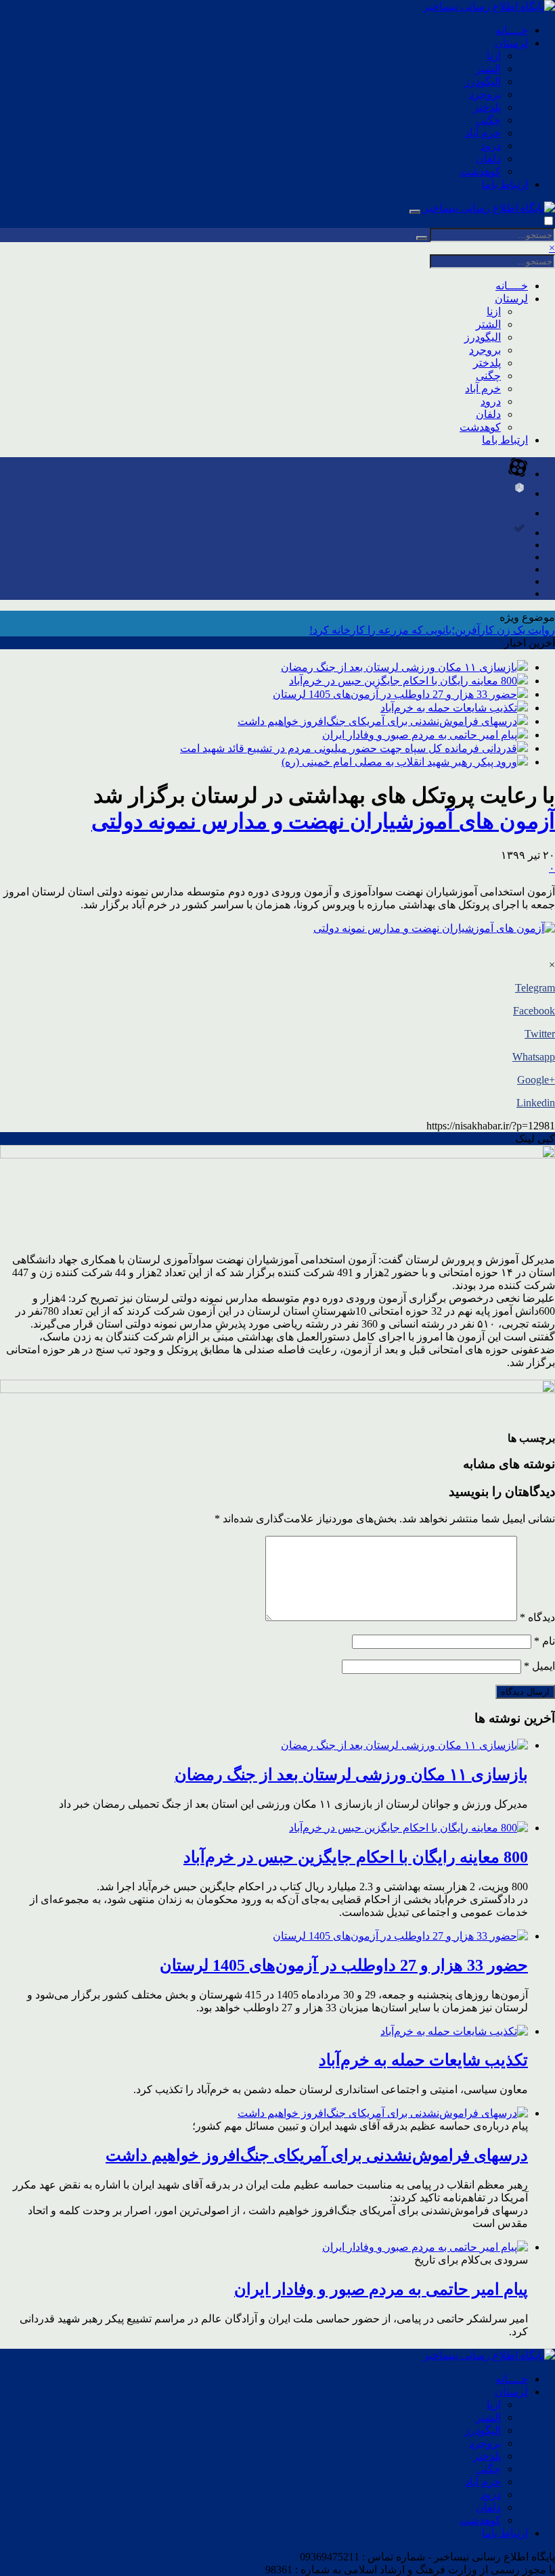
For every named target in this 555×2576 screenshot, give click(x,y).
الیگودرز (483, 81)
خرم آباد (483, 133)
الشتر (488, 69)
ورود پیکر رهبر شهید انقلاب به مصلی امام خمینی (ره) (399, 762)
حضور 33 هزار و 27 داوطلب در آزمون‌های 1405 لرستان (395, 694)
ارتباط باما (505, 184)
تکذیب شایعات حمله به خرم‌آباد (449, 708)
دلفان (488, 159)
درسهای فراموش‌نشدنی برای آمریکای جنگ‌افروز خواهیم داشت (377, 721)
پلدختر (487, 107)
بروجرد (485, 94)
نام (545, 1641)
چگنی (488, 120)
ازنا (494, 56)
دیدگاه (537, 1617)
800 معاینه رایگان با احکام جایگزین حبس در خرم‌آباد (403, 681)
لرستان (511, 43)
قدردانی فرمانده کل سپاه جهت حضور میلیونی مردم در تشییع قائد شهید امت (349, 748)
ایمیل (539, 1666)
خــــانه (512, 30)
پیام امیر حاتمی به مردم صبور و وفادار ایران (420, 735)
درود (491, 146)
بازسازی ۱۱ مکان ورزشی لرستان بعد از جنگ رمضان (399, 667)
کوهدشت (480, 171)
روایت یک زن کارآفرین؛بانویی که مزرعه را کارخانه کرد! (432, 630)
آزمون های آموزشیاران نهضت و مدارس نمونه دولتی (323, 821)
